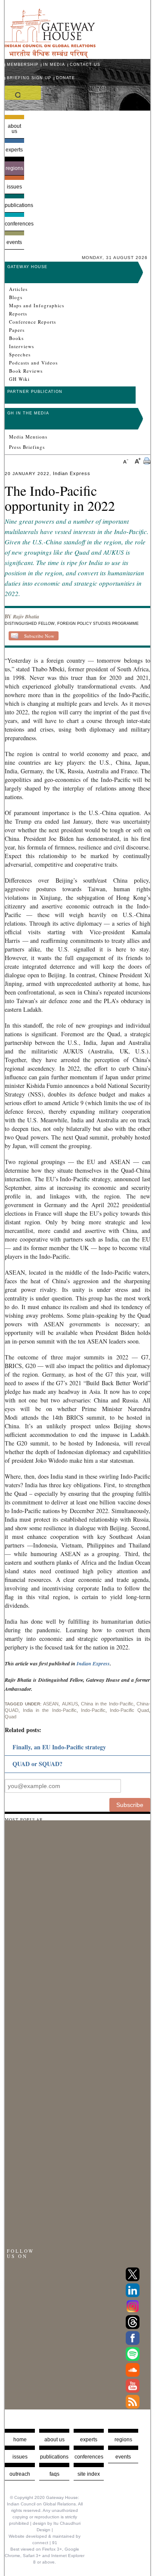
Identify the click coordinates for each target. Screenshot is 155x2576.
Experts (14, 150)
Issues (14, 187)
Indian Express (93, 1663)
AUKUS (70, 1704)
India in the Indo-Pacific (50, 1710)
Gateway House (27, 267)
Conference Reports (33, 322)
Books (16, 338)
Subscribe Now (39, 636)
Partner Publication (35, 392)
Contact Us (85, 65)
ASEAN (51, 1704)
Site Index (89, 2474)
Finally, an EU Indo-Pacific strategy (59, 1747)
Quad (11, 1717)
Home (20, 2440)
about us (54, 2440)
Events (14, 242)
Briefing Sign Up (29, 78)
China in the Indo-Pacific (107, 1704)
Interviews (22, 346)
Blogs (16, 297)
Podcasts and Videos (33, 363)
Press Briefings (27, 447)
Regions (14, 168)
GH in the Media (28, 413)
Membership (23, 65)
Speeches (20, 355)
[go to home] (50, 56)
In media (54, 65)
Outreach (20, 2474)
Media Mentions (28, 437)
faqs (54, 2474)
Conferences (14, 224)
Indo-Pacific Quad (129, 1710)
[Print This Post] (147, 462)
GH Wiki (19, 379)
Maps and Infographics (37, 306)
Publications (14, 205)
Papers (17, 330)
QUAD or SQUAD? (37, 1764)
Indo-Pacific (93, 1710)
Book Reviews (26, 371)
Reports (18, 314)
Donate (65, 78)
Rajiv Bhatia (26, 616)
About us (14, 129)
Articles (18, 289)
